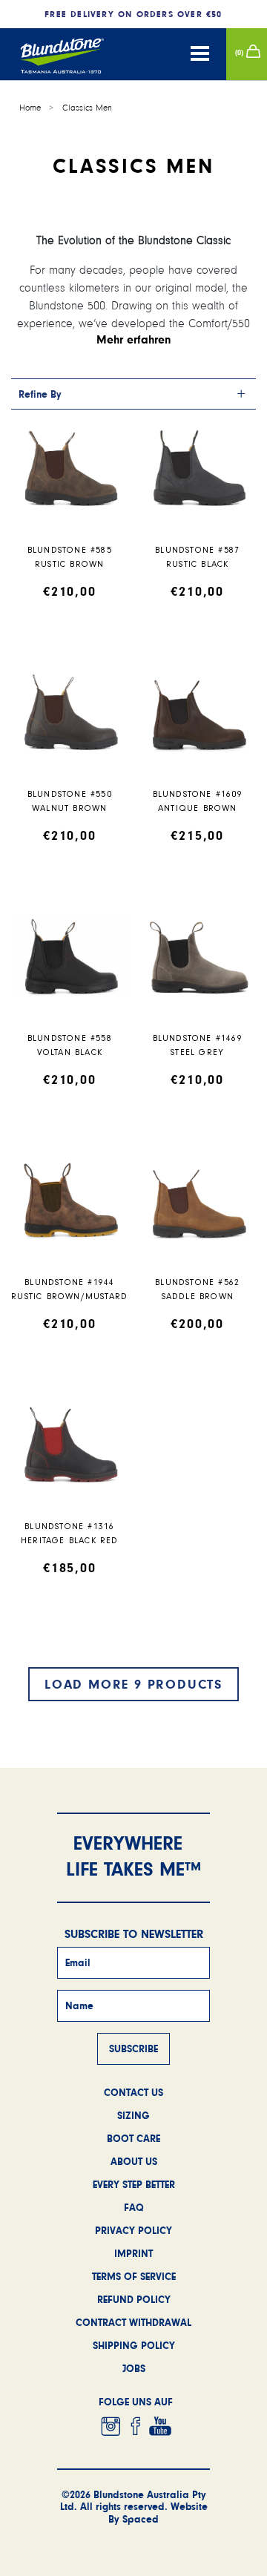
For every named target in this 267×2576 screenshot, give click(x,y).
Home (30, 108)
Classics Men (87, 108)
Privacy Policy (133, 2230)
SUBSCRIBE (133, 2048)
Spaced (141, 2519)
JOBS (134, 2368)
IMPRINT (133, 2253)
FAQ (134, 2207)
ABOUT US (134, 2161)
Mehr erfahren (134, 339)
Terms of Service (134, 2276)
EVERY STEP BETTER (134, 2184)
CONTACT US (133, 2092)
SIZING (133, 2115)
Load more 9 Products (133, 1684)
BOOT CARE (133, 2138)
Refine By (40, 394)
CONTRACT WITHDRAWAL (133, 2322)
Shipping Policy (134, 2345)
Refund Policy (134, 2299)
